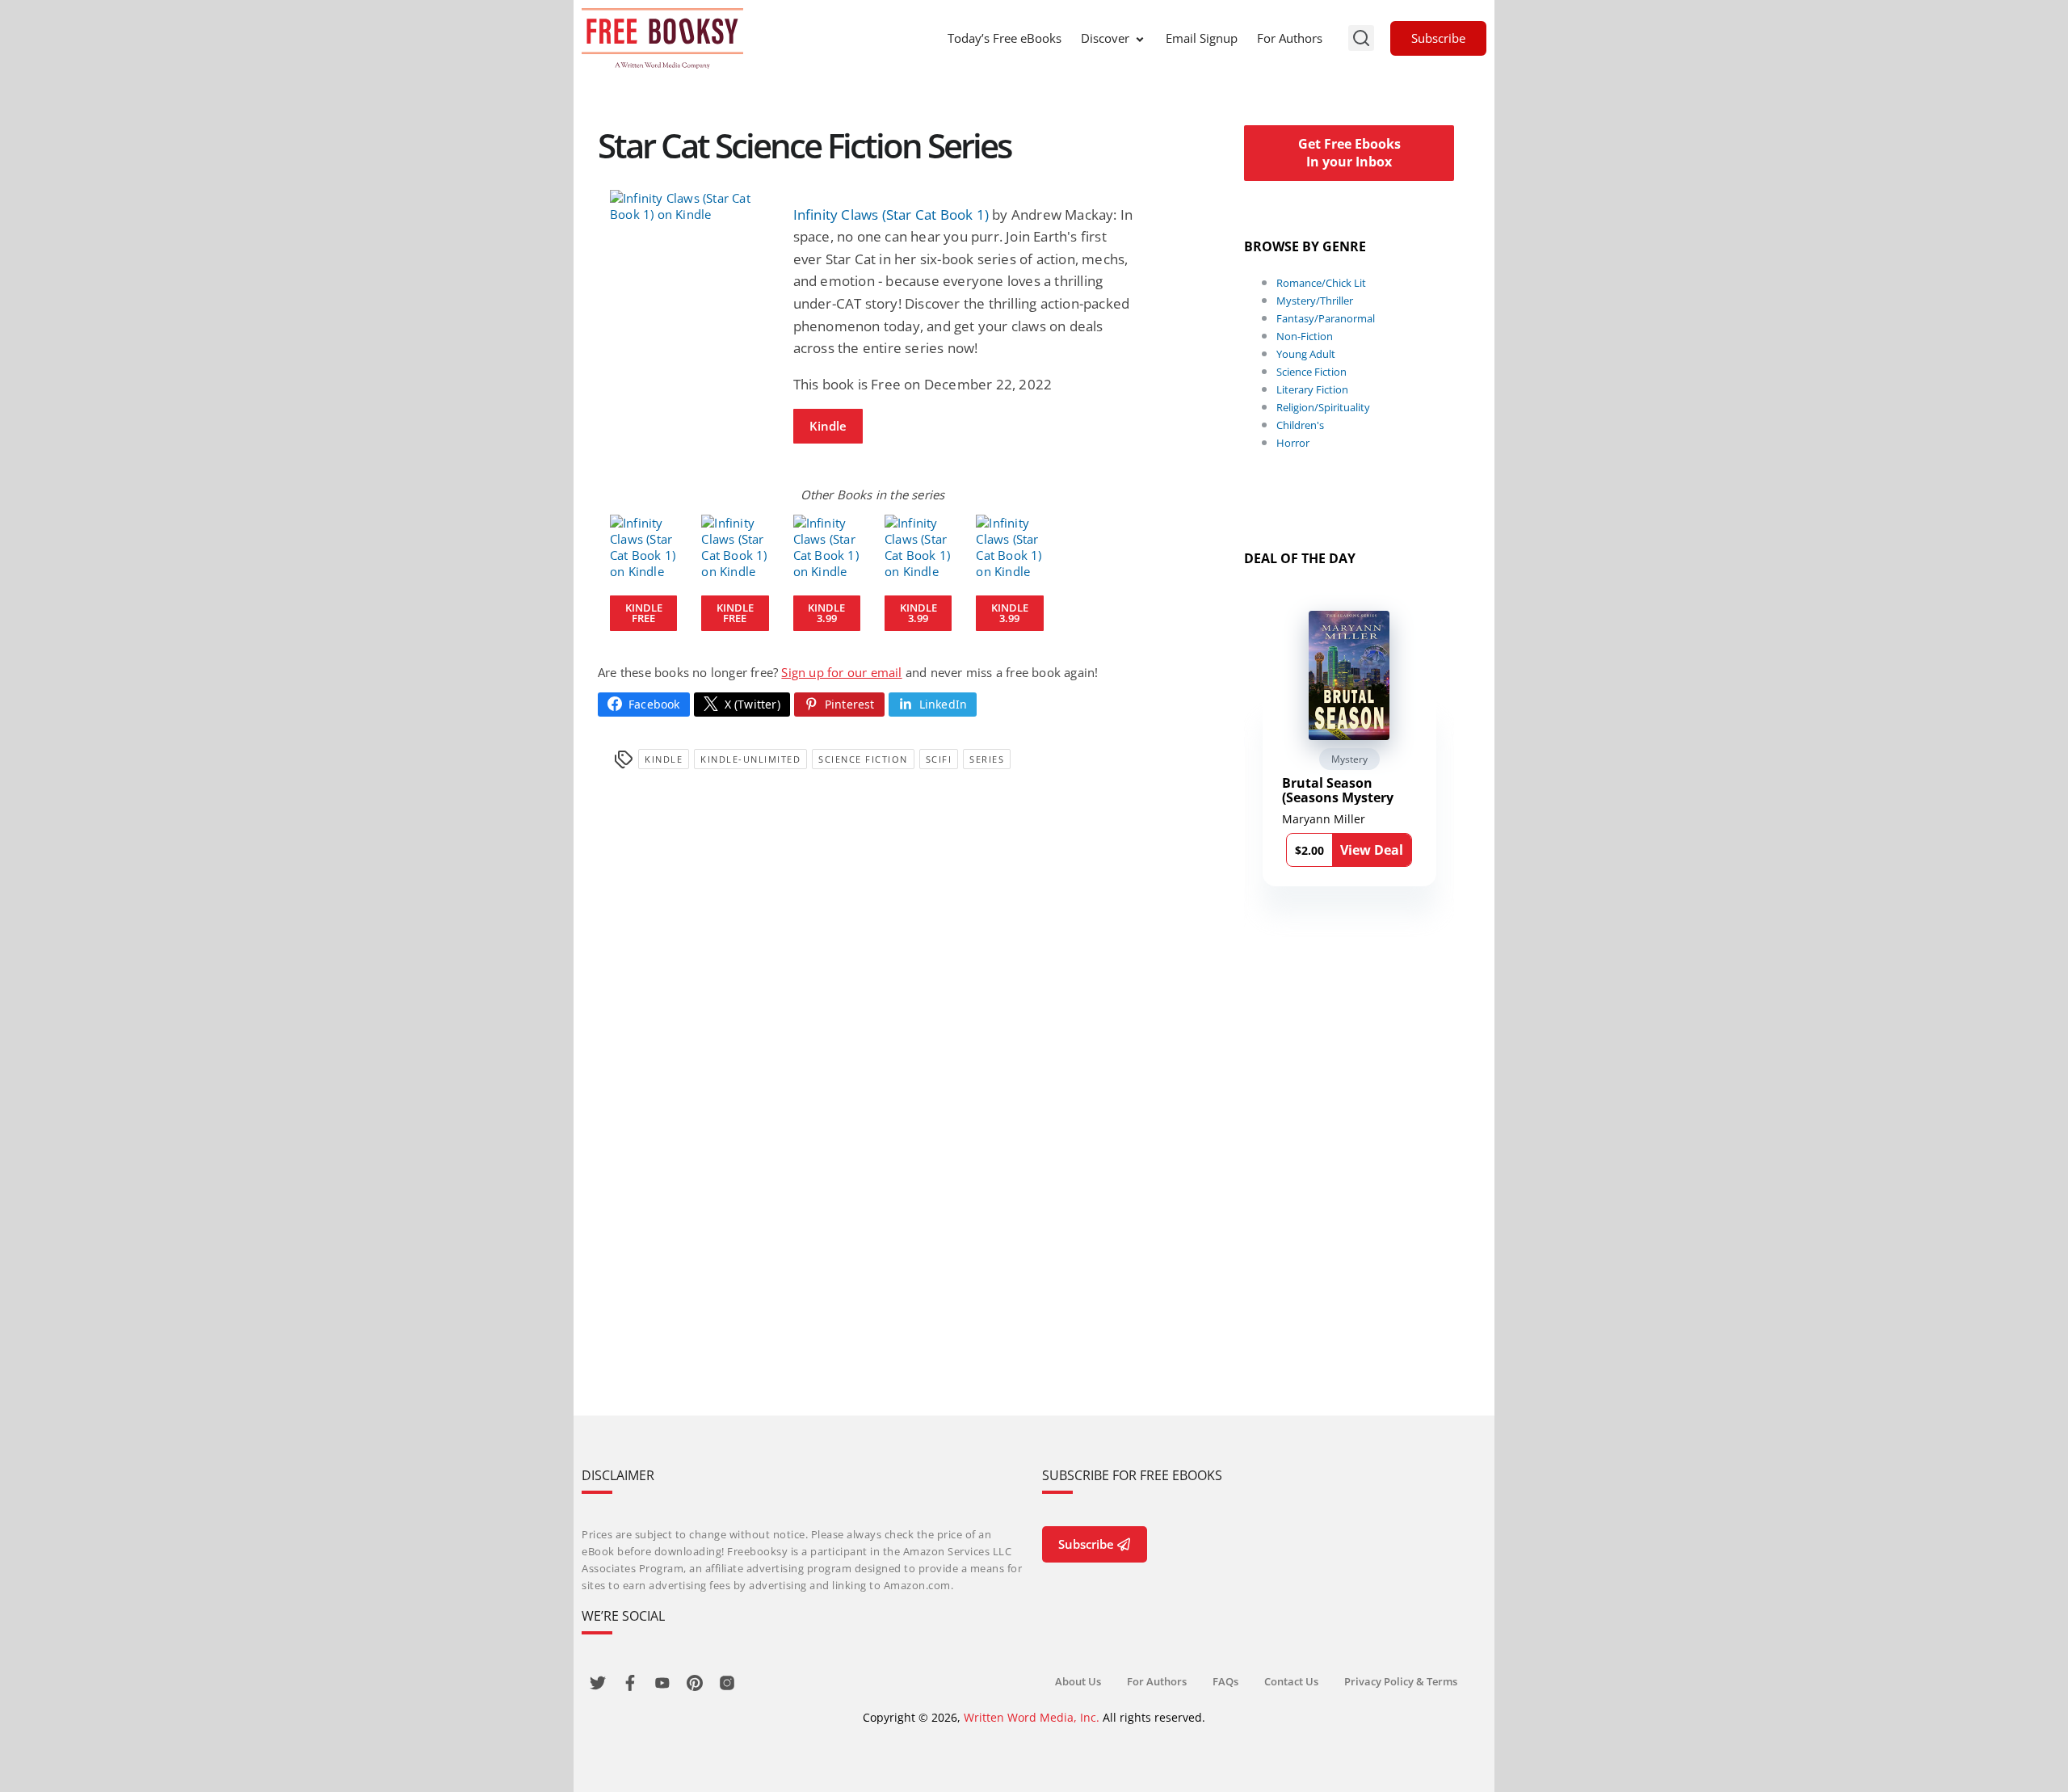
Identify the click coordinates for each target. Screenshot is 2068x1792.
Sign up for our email (841, 672)
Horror (1293, 443)
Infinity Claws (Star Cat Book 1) (891, 215)
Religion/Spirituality (1323, 407)
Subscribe (1438, 38)
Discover (1105, 38)
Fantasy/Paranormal (1326, 318)
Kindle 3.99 (826, 613)
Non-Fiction (1305, 336)
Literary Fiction (1312, 389)
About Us (1078, 1681)
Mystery (1349, 759)
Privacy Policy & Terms (1401, 1681)
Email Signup (1202, 38)
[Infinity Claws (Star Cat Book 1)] (689, 206)
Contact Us (1291, 1681)
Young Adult (1306, 354)
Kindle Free (644, 613)
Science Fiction (863, 759)
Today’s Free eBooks (1005, 38)
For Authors (1290, 38)
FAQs (1225, 1681)
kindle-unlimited (750, 759)
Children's (1300, 425)
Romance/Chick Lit (1321, 283)
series (987, 759)
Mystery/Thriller (1315, 301)
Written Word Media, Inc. (1032, 1717)
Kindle (828, 426)
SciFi (939, 759)
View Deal (1372, 850)
